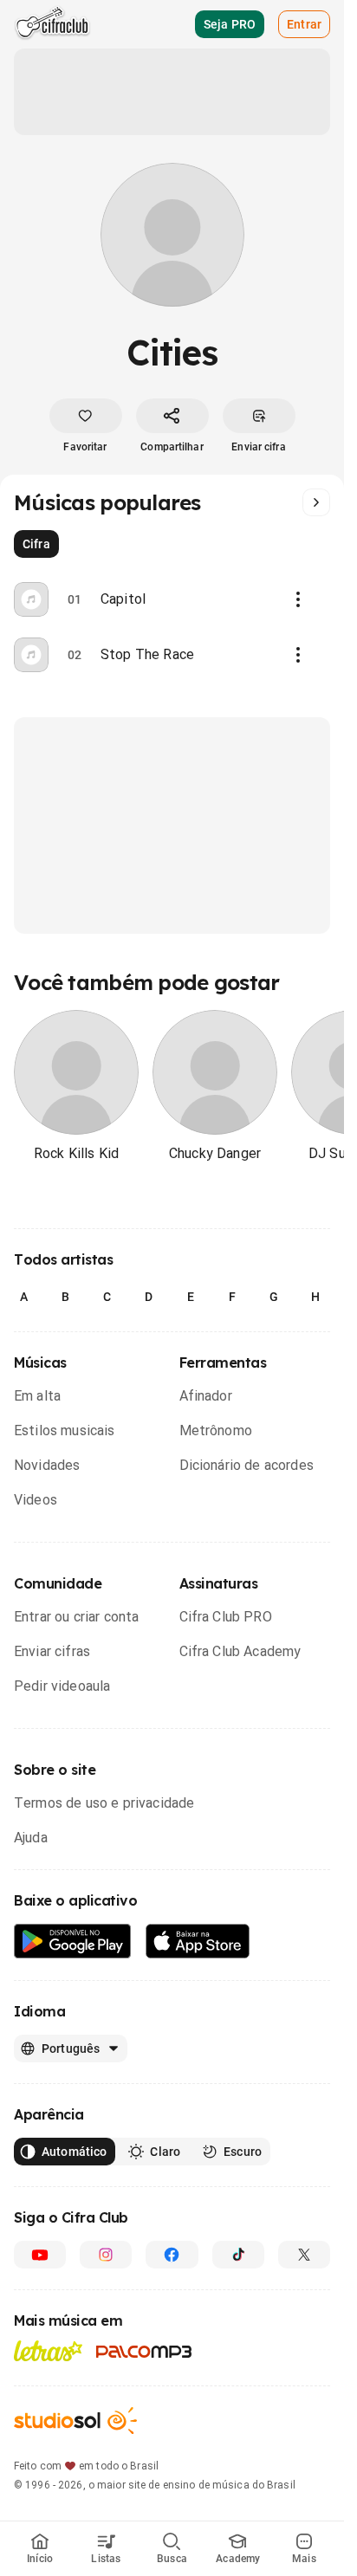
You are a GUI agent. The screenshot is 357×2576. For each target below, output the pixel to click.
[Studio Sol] (75, 2421)
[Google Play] (73, 1942)
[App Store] (198, 1942)
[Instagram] (106, 2255)
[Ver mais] (316, 502)
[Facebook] (172, 2255)
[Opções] (298, 599)
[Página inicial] (52, 24)
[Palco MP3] (144, 2352)
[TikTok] (238, 2255)
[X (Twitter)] (304, 2255)
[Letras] (48, 2351)
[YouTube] (40, 2255)
